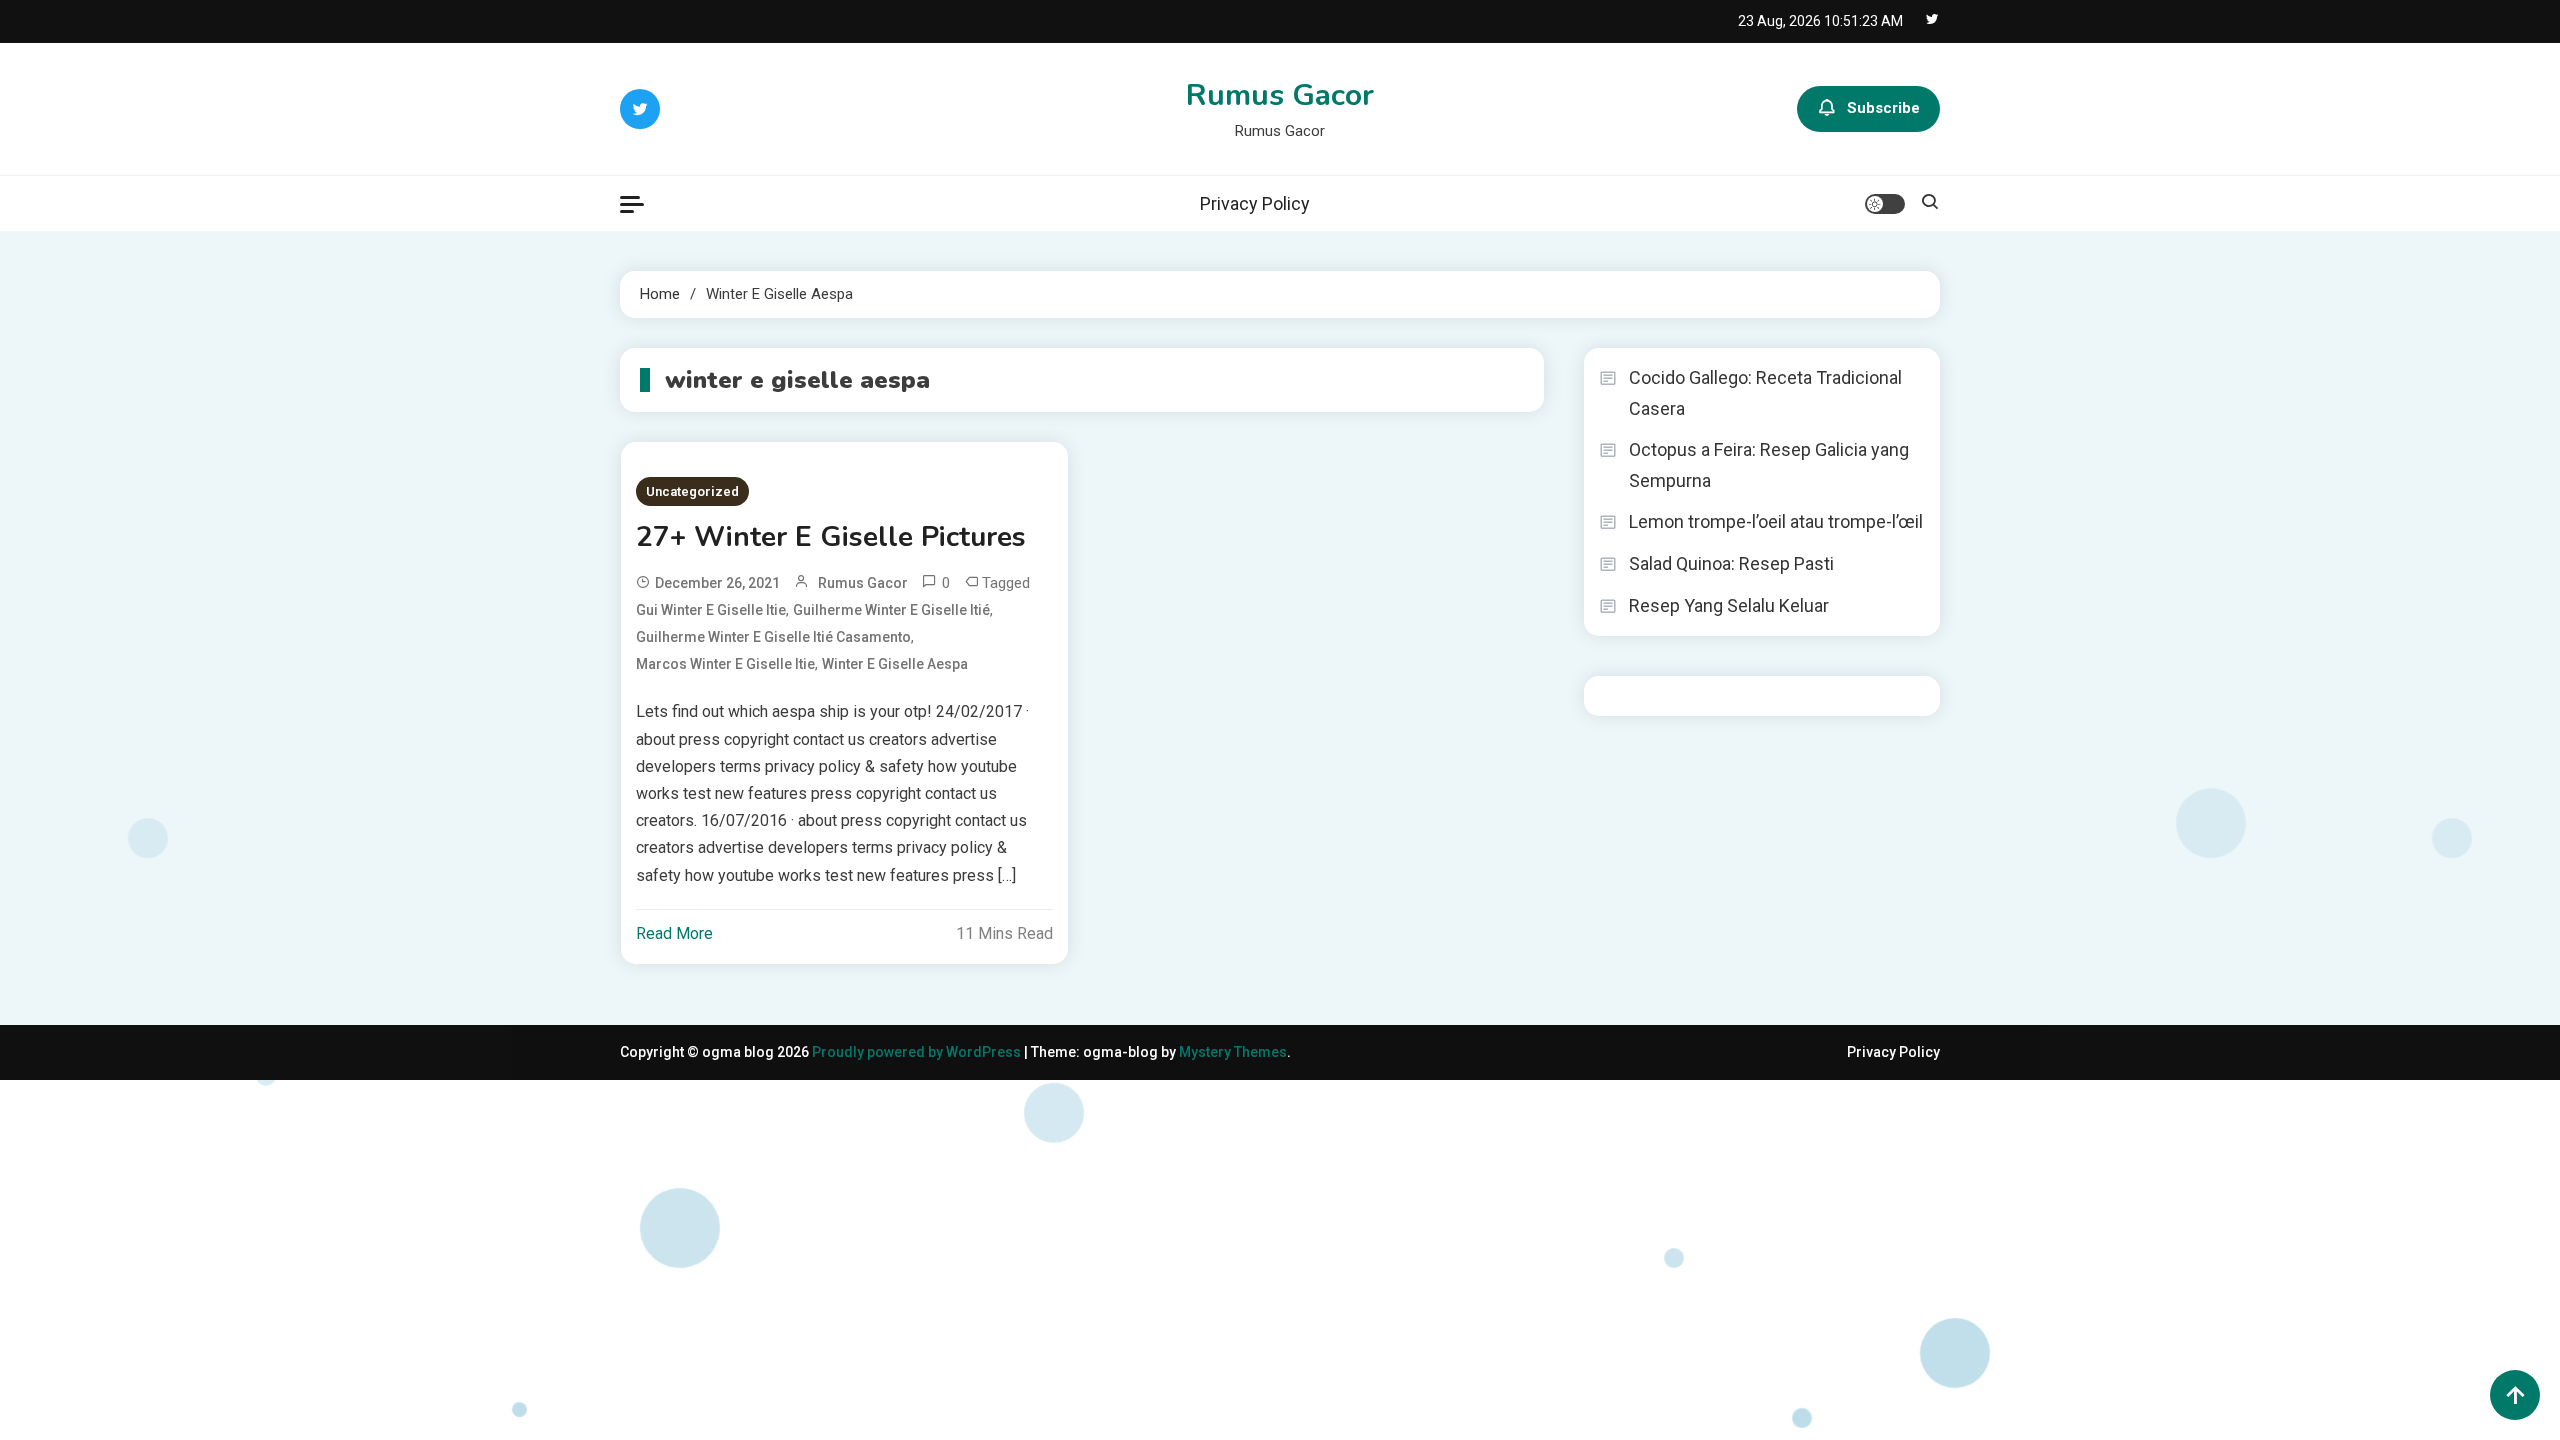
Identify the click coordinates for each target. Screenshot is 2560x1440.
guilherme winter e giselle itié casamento (773, 637)
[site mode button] (1885, 204)
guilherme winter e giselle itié (891, 610)
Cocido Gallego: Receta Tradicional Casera (1765, 393)
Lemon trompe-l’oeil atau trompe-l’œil (1776, 521)
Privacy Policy (1255, 203)
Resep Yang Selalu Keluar (1729, 605)
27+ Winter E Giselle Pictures (831, 537)
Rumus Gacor (1280, 95)
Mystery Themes (1233, 1052)
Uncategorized (692, 491)
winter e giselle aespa (895, 664)
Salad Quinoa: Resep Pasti (1731, 563)
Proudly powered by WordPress (918, 1052)
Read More (674, 933)
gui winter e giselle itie (711, 610)
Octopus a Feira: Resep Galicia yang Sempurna (1769, 465)
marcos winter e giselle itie (725, 664)
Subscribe (1883, 108)
